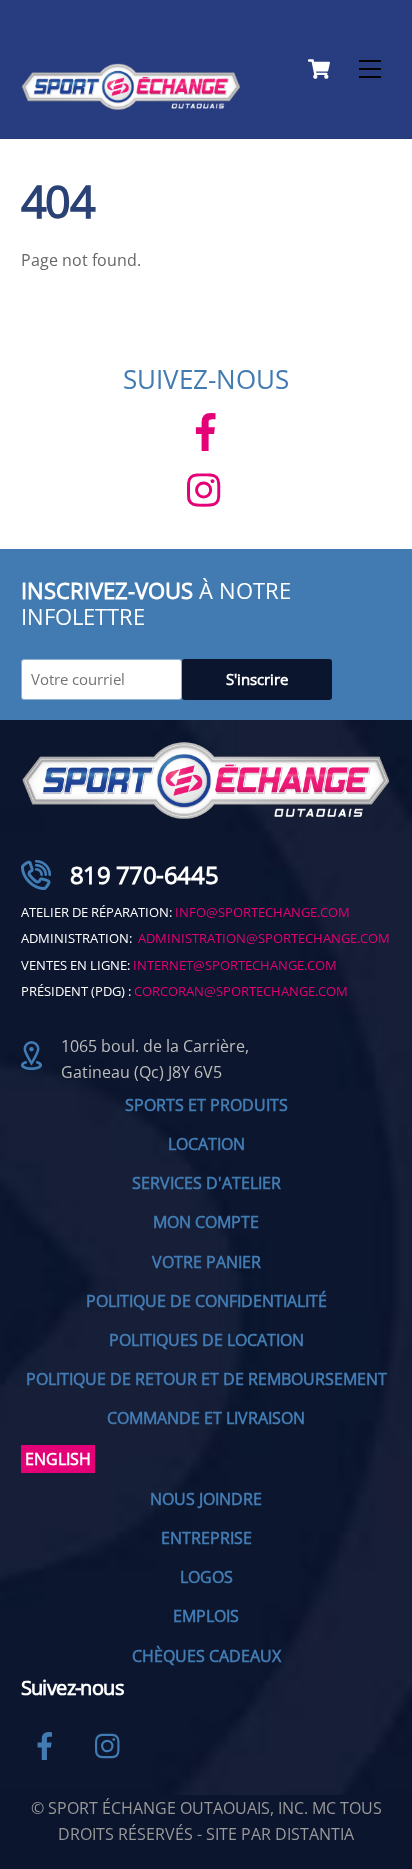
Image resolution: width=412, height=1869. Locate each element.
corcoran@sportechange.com (241, 991)
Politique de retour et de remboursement (206, 1379)
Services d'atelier (206, 1183)
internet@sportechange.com (235, 965)
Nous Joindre (206, 1499)
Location (206, 1144)
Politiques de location (206, 1340)
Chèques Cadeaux (206, 1656)
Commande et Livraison (206, 1418)
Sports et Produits (206, 1105)
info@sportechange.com (262, 912)
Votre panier (206, 1262)
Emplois (206, 1616)
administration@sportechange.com (264, 938)
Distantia (314, 1834)
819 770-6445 (144, 874)
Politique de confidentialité (206, 1301)
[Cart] (319, 69)
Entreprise (206, 1538)
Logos (206, 1577)
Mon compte (206, 1222)
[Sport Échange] (131, 101)
